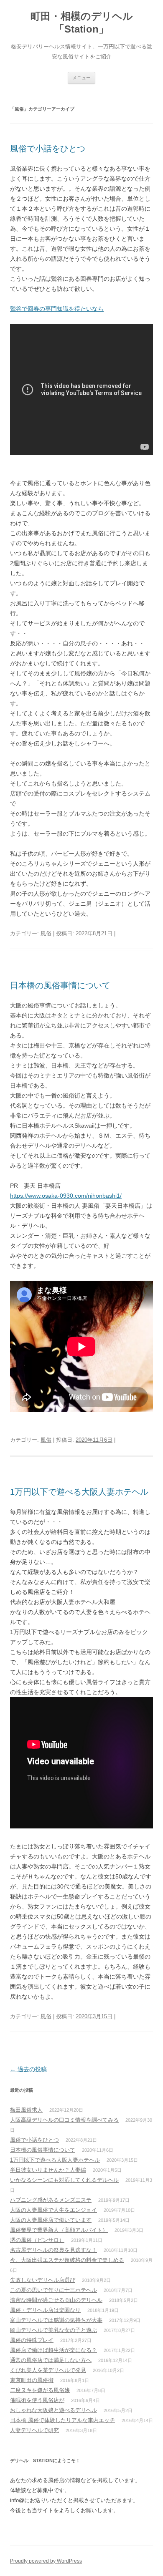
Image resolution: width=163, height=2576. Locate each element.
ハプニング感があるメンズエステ (51, 2200)
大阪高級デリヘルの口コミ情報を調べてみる (64, 2120)
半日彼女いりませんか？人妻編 (48, 2170)
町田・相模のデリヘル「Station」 (82, 23)
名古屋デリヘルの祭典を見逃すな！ (53, 2250)
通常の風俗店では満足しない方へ (51, 2360)
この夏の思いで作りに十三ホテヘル (53, 2290)
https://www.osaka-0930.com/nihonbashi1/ (66, 1196)
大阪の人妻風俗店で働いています (51, 2220)
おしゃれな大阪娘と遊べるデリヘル (53, 2410)
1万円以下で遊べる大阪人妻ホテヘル (79, 1492)
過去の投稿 (28, 2069)
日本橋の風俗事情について (60, 985)
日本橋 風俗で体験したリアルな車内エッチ (62, 2420)
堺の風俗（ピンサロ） (37, 2240)
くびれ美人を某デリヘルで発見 (48, 2370)
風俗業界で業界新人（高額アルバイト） (59, 2230)
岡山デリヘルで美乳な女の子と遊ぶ (53, 2330)
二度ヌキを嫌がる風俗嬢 (40, 2390)
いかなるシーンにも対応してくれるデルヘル (64, 2180)
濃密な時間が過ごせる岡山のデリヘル (56, 2300)
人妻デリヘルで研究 (34, 2430)
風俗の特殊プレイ (32, 2340)
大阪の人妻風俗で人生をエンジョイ (53, 2210)
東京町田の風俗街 (32, 2380)
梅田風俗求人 (26, 2110)
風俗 (46, 933)
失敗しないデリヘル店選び (43, 2280)
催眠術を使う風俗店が (37, 2400)
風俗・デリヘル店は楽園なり (45, 2310)
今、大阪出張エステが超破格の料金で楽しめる (67, 2260)
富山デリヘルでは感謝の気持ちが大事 (56, 2320)
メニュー (81, 78)
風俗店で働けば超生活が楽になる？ (53, 2350)
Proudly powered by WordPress (46, 2561)
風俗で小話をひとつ (48, 149)
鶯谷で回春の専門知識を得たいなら (57, 309)
